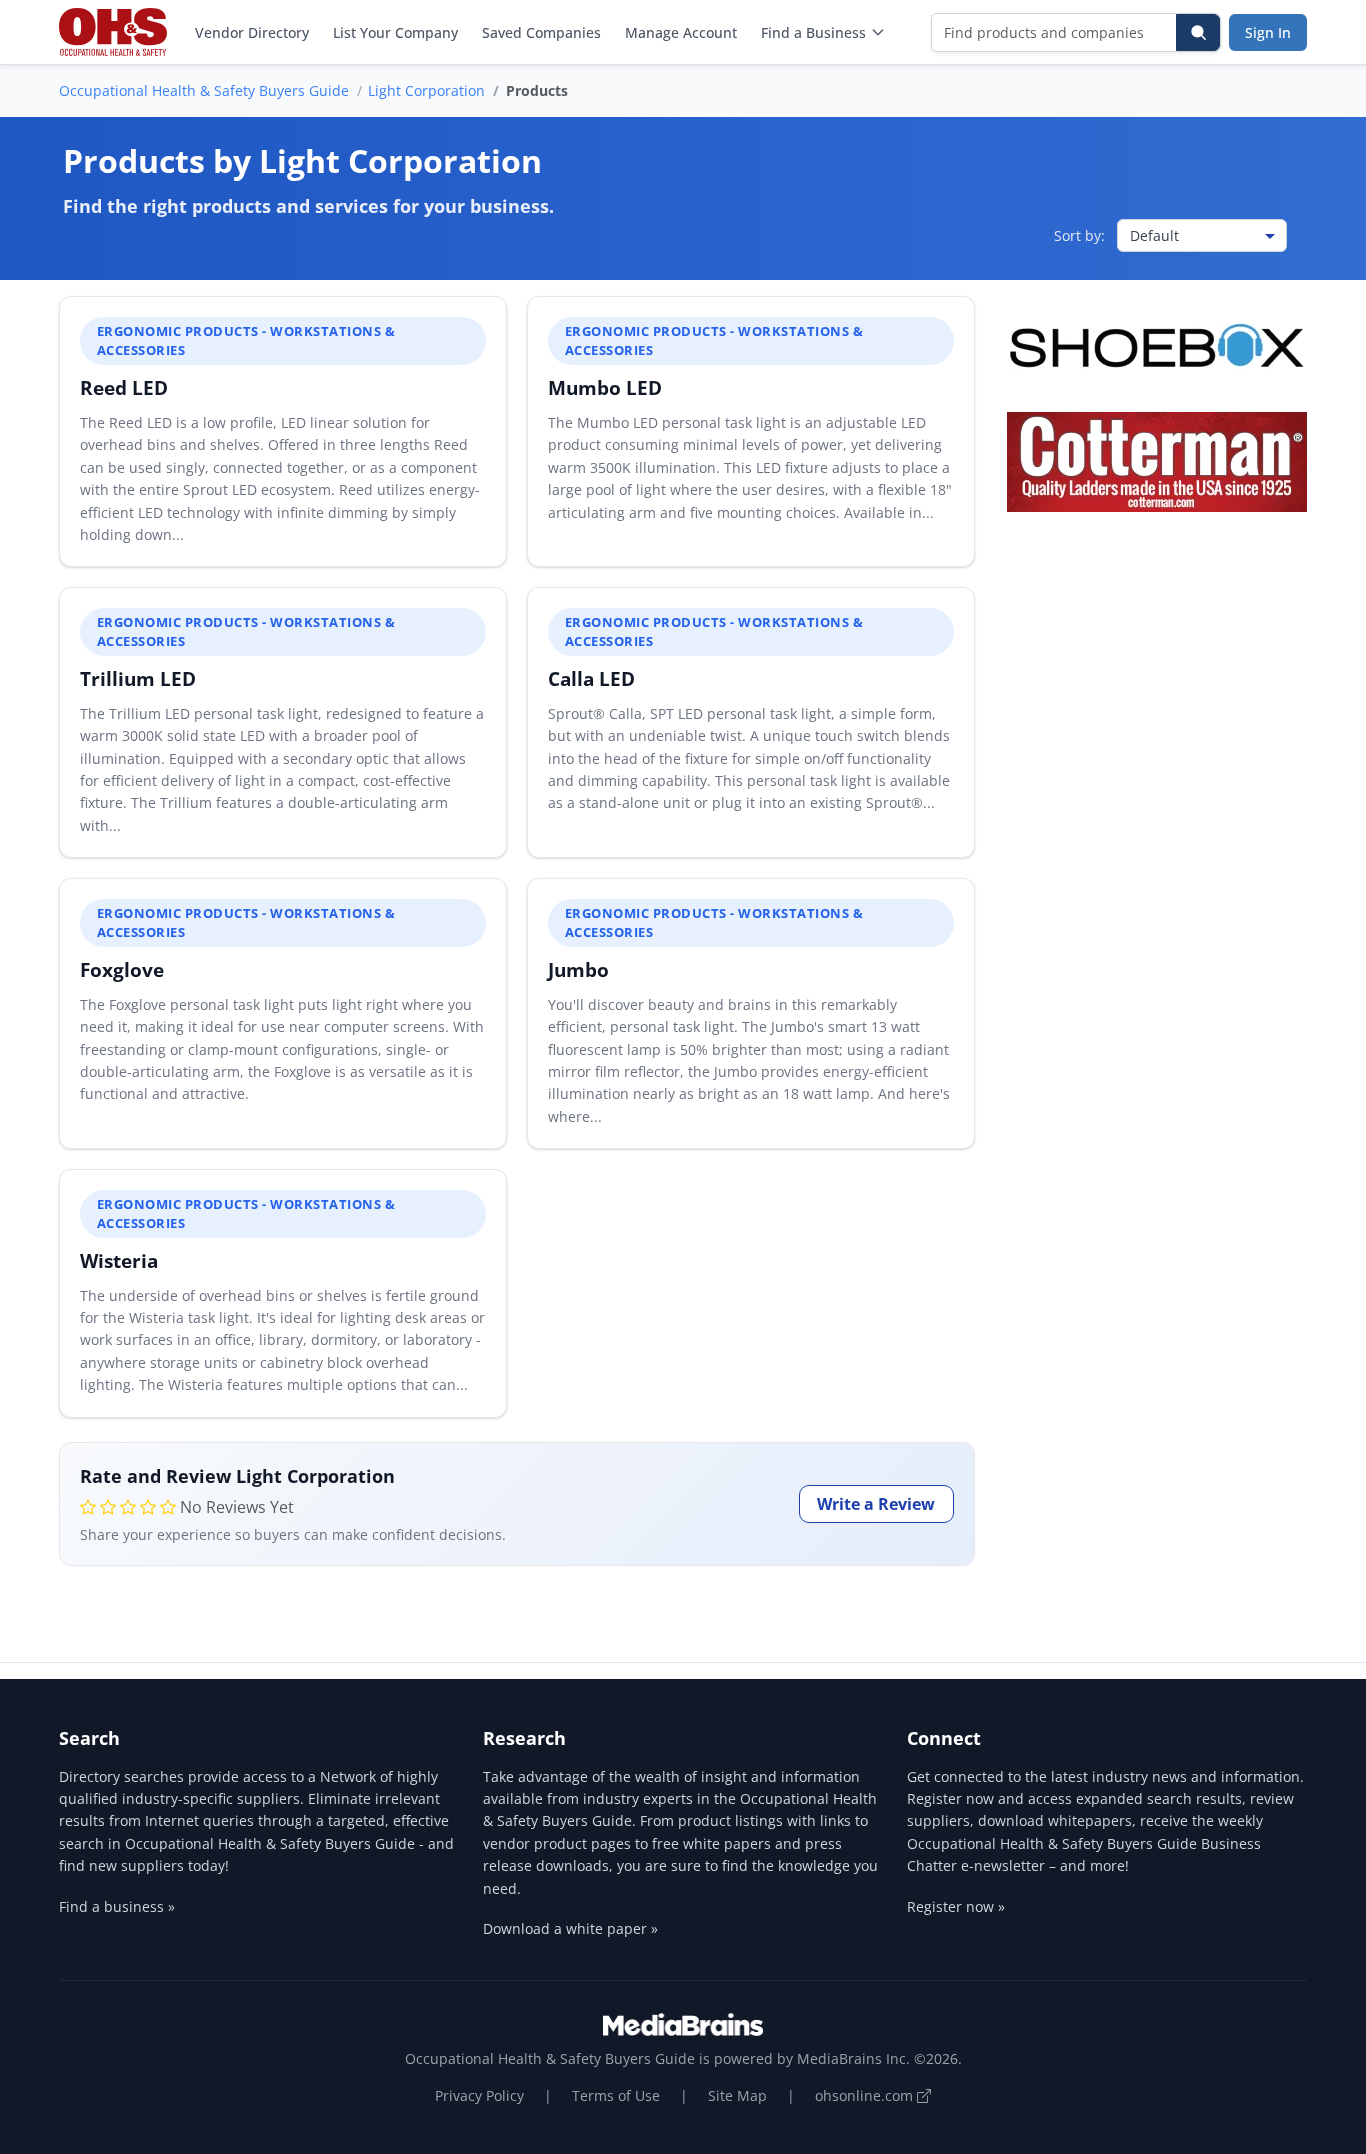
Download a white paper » (570, 1928)
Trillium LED (138, 678)
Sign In (1268, 32)
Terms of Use (616, 2095)
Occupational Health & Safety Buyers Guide (204, 90)
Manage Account (681, 32)
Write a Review (876, 1504)
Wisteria (119, 1260)
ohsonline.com (866, 2095)
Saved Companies (541, 32)
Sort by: (1079, 235)
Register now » (956, 1906)
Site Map (737, 2095)
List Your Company (395, 32)
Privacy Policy (479, 2095)
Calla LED (591, 678)
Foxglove (122, 969)
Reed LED (124, 387)
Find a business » (117, 1906)
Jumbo (578, 969)
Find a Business (813, 32)
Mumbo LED (605, 387)
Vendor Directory (252, 32)
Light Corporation (426, 90)
